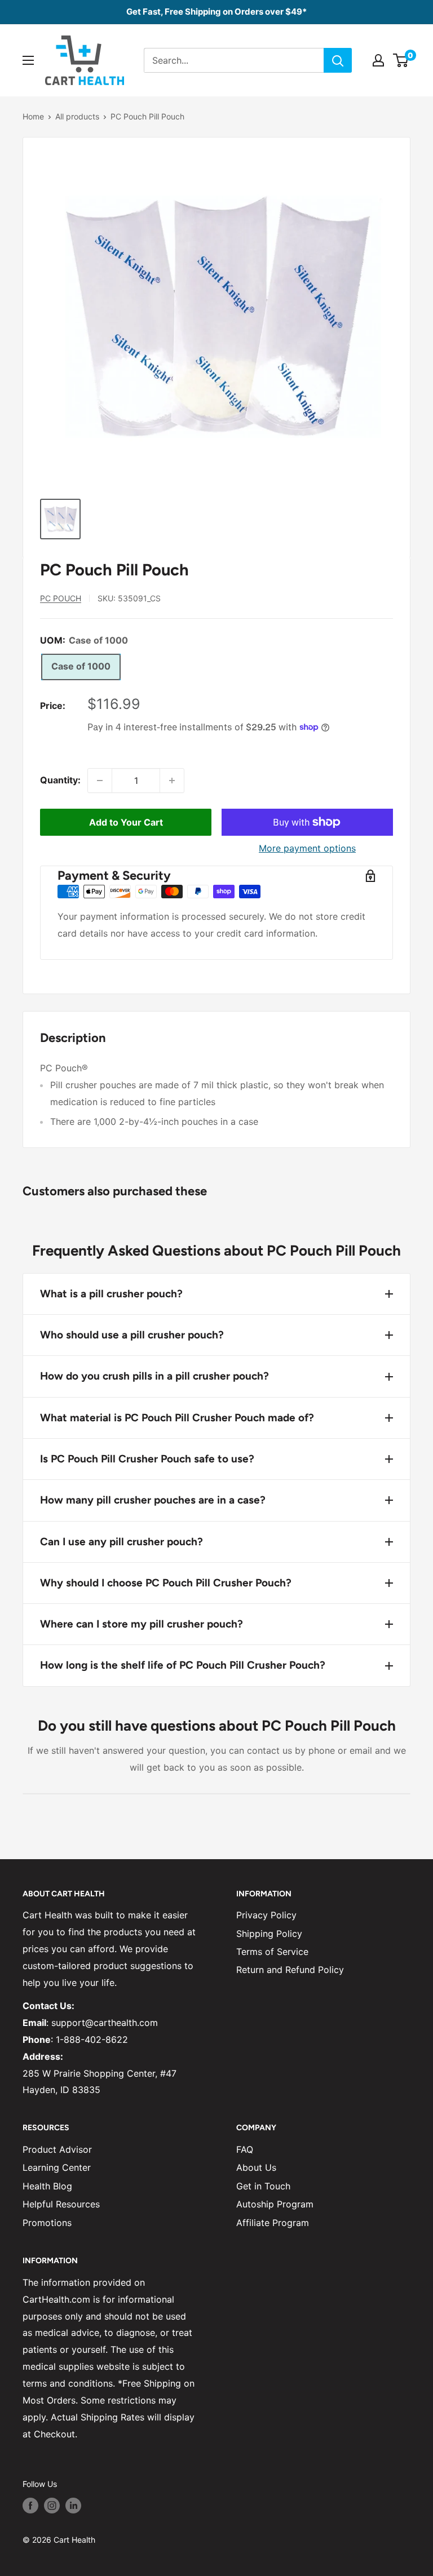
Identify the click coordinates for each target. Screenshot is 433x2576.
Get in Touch (263, 2186)
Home (33, 116)
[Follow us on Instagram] (52, 2506)
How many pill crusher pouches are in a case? (153, 1500)
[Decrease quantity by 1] (100, 781)
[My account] (378, 60)
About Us (256, 2167)
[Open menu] (28, 60)
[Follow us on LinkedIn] (73, 2506)
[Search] (338, 60)
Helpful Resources (61, 2204)
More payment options (307, 848)
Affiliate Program (273, 2223)
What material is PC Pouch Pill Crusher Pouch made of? (177, 1418)
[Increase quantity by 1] (172, 781)
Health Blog (47, 2186)
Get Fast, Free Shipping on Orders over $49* (216, 12)
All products (77, 116)
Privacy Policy (266, 1915)
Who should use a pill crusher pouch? (132, 1335)
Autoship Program (275, 2204)
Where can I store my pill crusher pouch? (142, 1624)
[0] (401, 60)
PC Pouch (61, 598)
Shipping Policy (269, 1934)
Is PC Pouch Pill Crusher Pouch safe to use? (147, 1459)
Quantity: (60, 780)
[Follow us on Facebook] (30, 2506)
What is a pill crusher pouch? (111, 1294)
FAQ (245, 2149)
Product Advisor (57, 2149)
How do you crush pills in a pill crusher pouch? (154, 1376)
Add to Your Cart (126, 822)
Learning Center (57, 2167)
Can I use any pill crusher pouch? (121, 1542)
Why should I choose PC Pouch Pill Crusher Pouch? (166, 1583)
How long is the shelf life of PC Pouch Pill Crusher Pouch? (183, 1665)
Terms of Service (272, 1952)
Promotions (47, 2223)
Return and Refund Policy (290, 1970)
